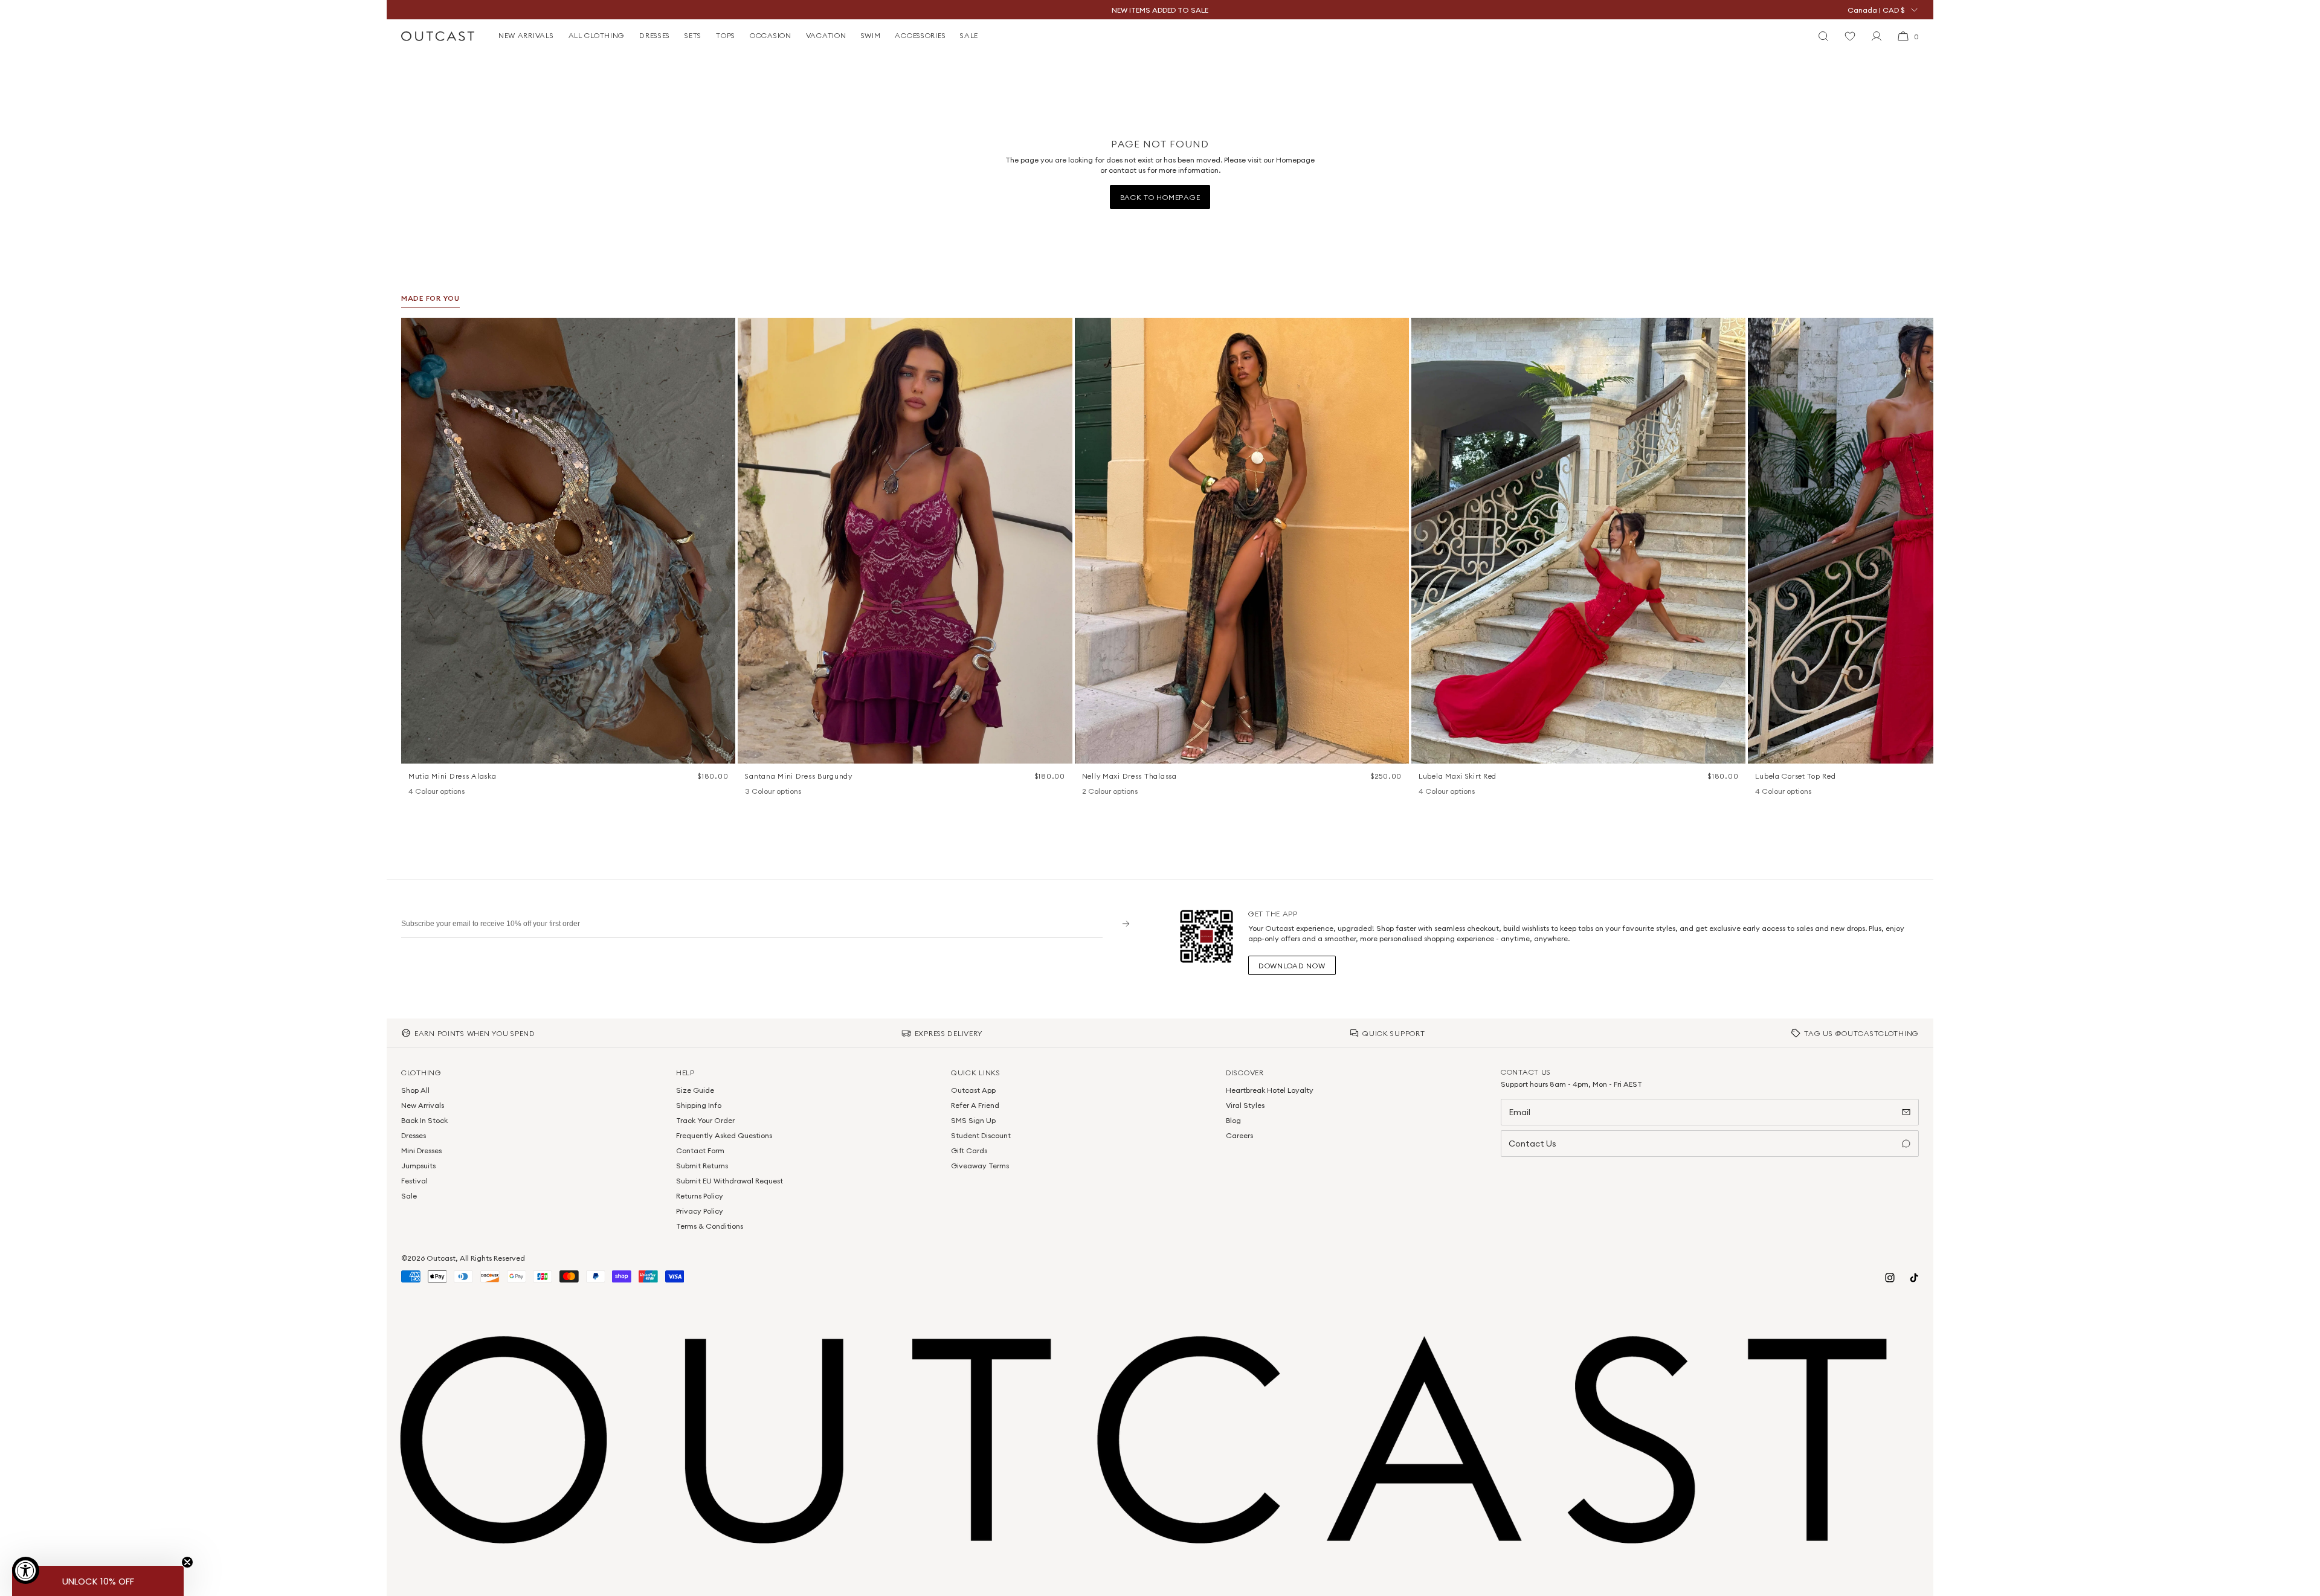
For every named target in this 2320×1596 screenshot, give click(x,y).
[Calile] (430, 792)
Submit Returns (702, 1166)
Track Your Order (705, 1120)
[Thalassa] (1088, 792)
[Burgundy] (751, 792)
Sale (409, 1196)
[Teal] (782, 792)
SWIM (871, 35)
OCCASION (771, 35)
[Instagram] (1890, 1278)
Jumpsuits (418, 1166)
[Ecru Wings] (446, 792)
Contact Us (1532, 1144)
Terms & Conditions (710, 1226)
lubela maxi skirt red (1458, 776)
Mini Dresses (421, 1150)
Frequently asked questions (724, 1135)
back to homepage (1160, 197)
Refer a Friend (975, 1105)
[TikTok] (1914, 1278)
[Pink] (1440, 792)
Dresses (414, 1135)
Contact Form (700, 1150)
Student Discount (981, 1135)
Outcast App (973, 1090)
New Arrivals (423, 1105)
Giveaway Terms (980, 1166)
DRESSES (655, 35)
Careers (1239, 1135)
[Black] (1425, 792)
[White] (1104, 792)
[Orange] (767, 792)
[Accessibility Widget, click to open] (26, 1570)
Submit (1122, 923)
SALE (969, 35)
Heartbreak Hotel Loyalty (1270, 1090)
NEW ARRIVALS (526, 35)
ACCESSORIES (920, 35)
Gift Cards (969, 1150)
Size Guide (695, 1090)
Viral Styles (1245, 1105)
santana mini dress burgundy (798, 776)
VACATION (826, 35)
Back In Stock (424, 1120)
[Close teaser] (187, 1562)
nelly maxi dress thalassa (1129, 776)
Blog (1233, 1120)
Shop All (415, 1090)
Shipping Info (699, 1105)
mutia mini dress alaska (453, 776)
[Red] (1456, 792)
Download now (1292, 966)
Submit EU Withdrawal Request (730, 1181)
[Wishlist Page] (1850, 36)
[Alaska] (414, 792)
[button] (722, 331)
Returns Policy (700, 1196)
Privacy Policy (700, 1211)
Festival (414, 1181)
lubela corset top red (1795, 776)
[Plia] (462, 792)
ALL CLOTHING (597, 35)
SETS (693, 35)
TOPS (726, 35)
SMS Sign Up (973, 1120)
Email (1519, 1112)
